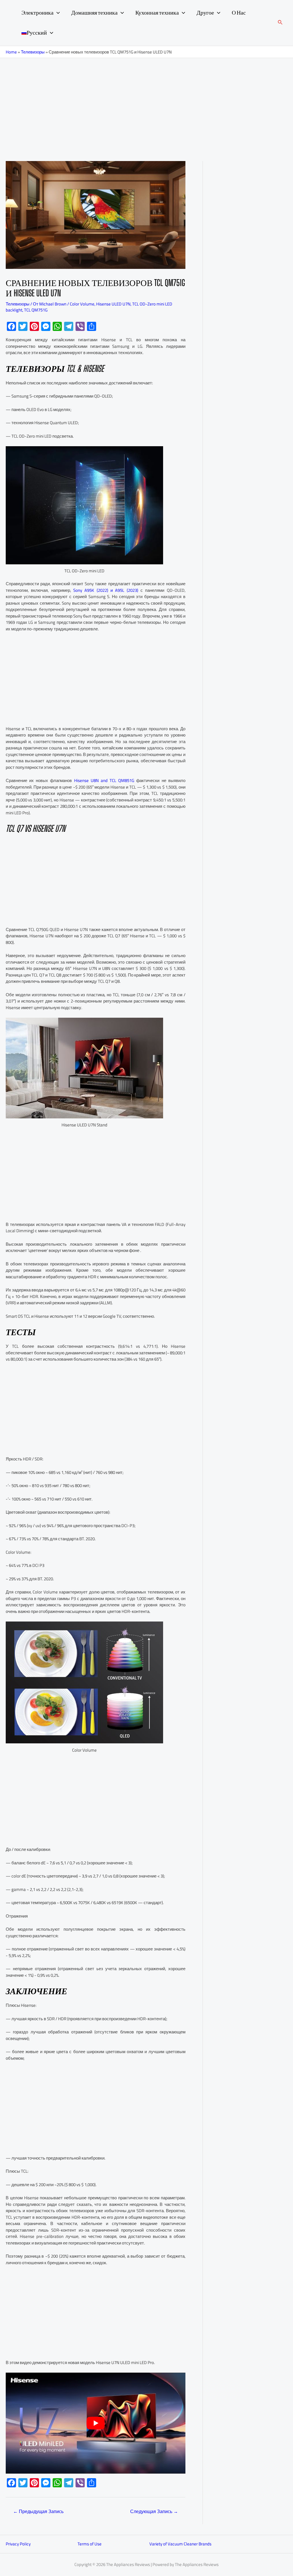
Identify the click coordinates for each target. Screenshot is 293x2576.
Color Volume (82, 304)
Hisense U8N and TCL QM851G (104, 780)
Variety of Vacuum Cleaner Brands (180, 2544)
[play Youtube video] (96, 2423)
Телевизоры (33, 52)
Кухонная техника (157, 13)
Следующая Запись (154, 2511)
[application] (57, 13)
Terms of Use (90, 2544)
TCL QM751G (36, 310)
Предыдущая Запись (38, 2511)
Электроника (37, 13)
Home (11, 52)
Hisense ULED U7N (113, 304)
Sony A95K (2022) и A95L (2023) (106, 590)
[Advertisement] (146, 101)
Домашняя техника (94, 13)
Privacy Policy (18, 2544)
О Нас (239, 13)
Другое (205, 13)
